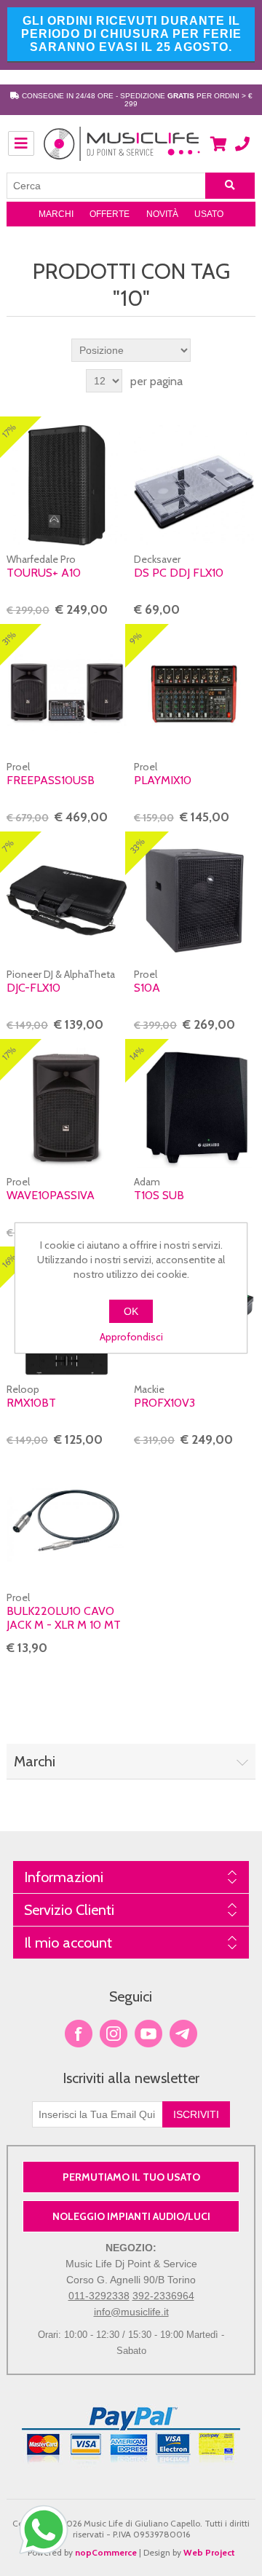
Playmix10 (163, 780)
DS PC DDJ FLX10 (179, 573)
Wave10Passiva (51, 1195)
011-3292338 (99, 2296)
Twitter (114, 2034)
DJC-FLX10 (33, 988)
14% (137, 1053)
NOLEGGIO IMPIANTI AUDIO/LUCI (131, 2216)
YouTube (148, 2034)
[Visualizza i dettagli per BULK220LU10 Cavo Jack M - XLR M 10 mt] (67, 1523)
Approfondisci (131, 1337)
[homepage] (122, 151)
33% (137, 846)
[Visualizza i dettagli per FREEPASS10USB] (67, 693)
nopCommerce (106, 2552)
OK (131, 1311)
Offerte (110, 214)
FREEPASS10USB (51, 780)
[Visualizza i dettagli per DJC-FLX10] (67, 900)
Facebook (79, 2034)
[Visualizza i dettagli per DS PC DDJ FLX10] (194, 485)
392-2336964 (163, 2296)
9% (136, 638)
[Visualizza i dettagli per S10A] (194, 900)
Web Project (209, 2552)
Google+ (183, 2034)
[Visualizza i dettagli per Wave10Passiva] (67, 1108)
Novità (162, 214)
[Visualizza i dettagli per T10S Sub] (194, 1108)
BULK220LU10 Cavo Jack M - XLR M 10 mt (64, 1618)
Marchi (56, 214)
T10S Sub (159, 1195)
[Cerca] (230, 186)
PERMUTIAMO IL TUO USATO (131, 2177)
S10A (147, 988)
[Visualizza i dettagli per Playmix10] (194, 693)
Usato (209, 214)
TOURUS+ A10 (44, 573)
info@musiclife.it (131, 2312)
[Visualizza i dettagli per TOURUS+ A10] (67, 485)
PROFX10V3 (164, 1403)
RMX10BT (31, 1403)
